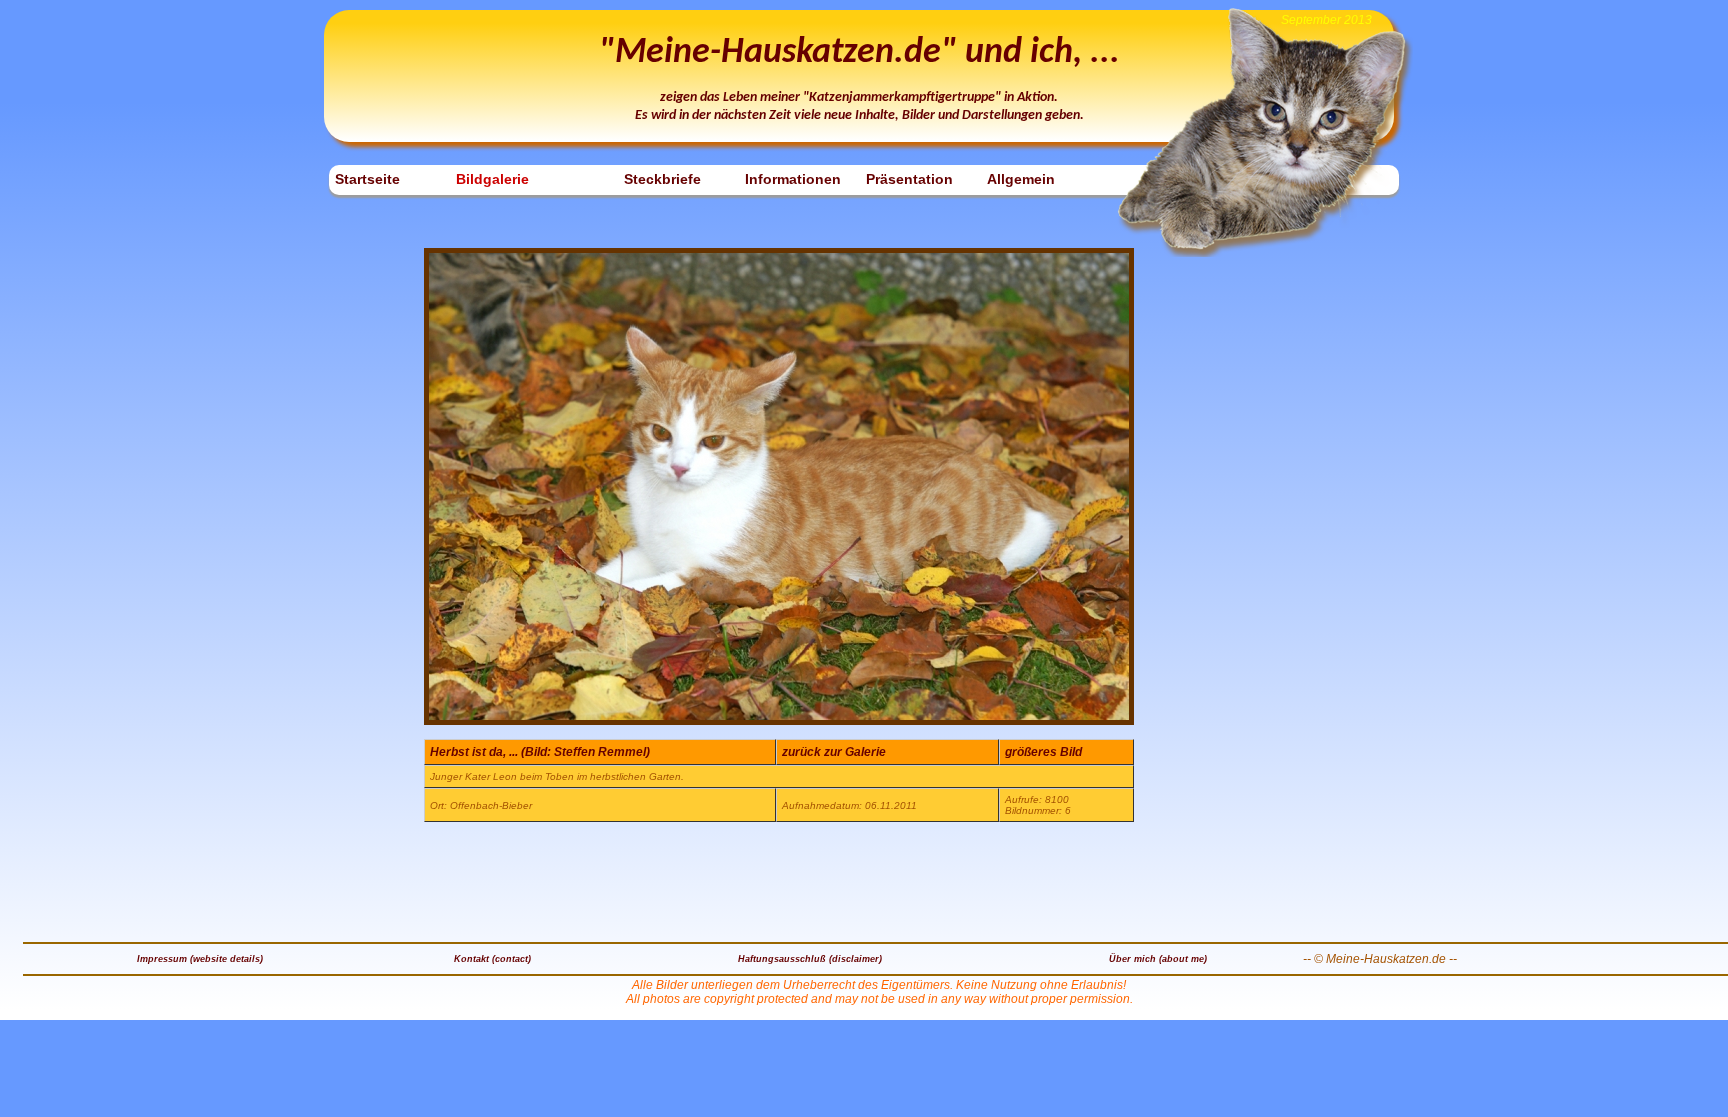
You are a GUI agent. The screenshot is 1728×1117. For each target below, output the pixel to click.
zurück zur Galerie (834, 752)
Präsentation (909, 179)
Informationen (793, 179)
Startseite (367, 179)
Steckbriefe (662, 179)
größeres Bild (1043, 752)
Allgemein (1021, 179)
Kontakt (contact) (492, 959)
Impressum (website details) (200, 959)
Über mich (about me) (1158, 959)
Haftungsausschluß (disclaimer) (810, 959)
